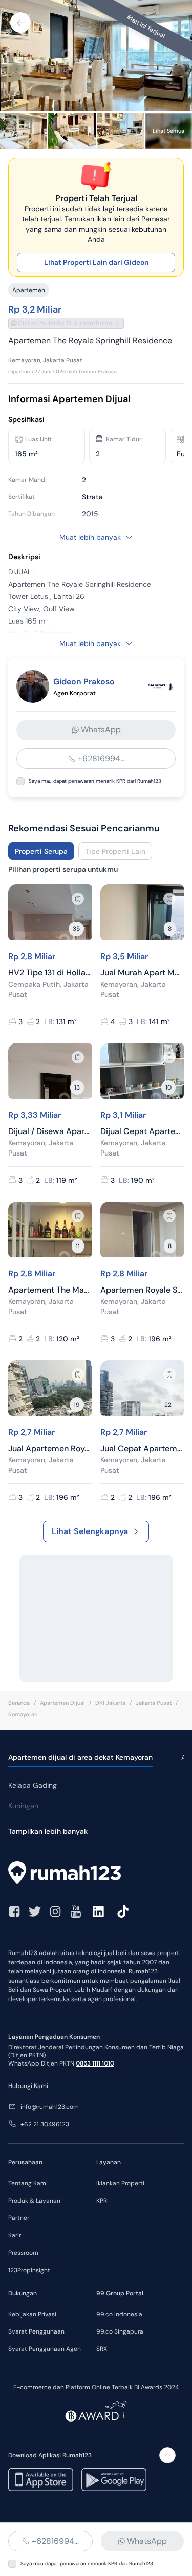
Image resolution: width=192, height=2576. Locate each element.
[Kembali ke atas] (167, 2455)
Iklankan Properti (120, 2183)
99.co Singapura (120, 2331)
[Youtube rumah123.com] (76, 1912)
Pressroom (23, 2253)
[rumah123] (96, 1874)
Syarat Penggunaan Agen (45, 2349)
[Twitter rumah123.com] (35, 1912)
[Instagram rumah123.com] (55, 1912)
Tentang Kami (28, 2183)
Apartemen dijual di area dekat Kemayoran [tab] (80, 1757)
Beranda (19, 1703)
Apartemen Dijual (62, 1703)
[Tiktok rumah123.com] (123, 1912)
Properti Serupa (41, 851)
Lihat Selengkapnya (90, 1531)
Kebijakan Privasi (32, 2314)
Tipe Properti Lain (115, 851)
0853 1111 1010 (95, 2063)
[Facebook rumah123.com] (14, 1912)
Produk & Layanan (34, 2201)
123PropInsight (29, 2270)
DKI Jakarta (110, 1703)
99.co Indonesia (119, 2314)
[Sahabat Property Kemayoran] (161, 686)
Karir (15, 2235)
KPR (102, 2201)
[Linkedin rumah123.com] (98, 1912)
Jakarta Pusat (154, 1703)
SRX (102, 2349)
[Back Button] (20, 23)
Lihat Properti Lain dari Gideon (96, 262)
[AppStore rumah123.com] (41, 2480)
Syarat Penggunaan (36, 2331)
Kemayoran (23, 1714)
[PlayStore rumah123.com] (114, 2480)
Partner (19, 2218)
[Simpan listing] (78, 899)
